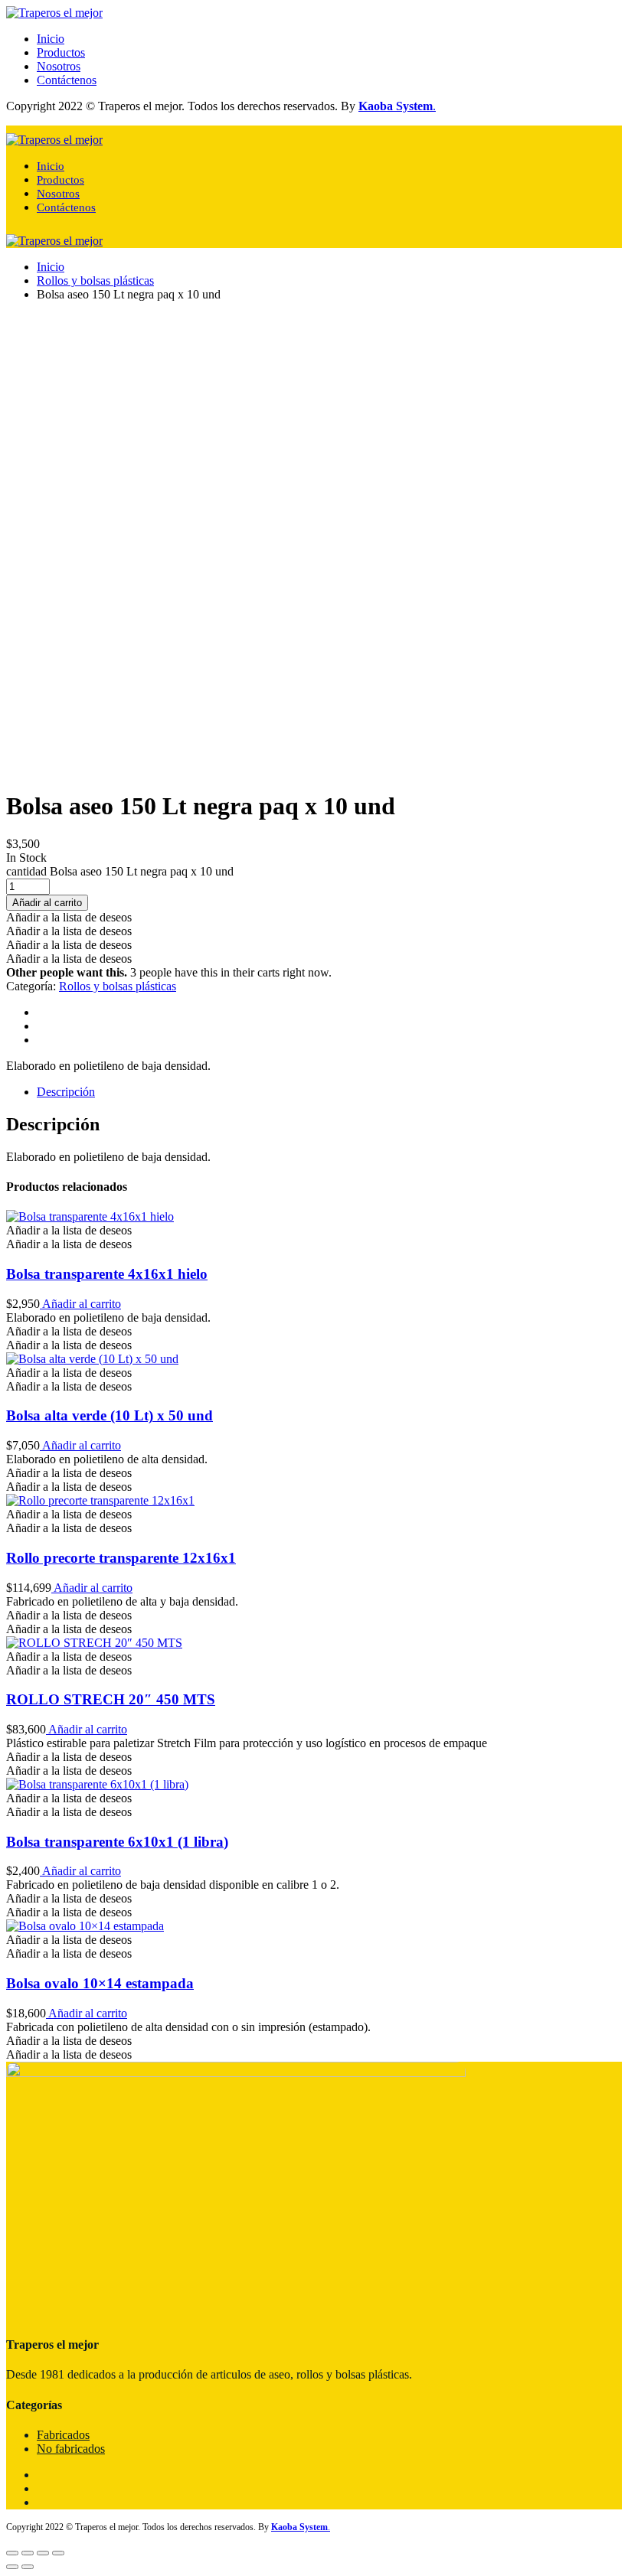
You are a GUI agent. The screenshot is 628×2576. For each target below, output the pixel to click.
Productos (61, 52)
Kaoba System (396, 106)
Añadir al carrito (80, 1304)
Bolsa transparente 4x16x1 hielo (107, 1274)
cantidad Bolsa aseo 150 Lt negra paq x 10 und (120, 871)
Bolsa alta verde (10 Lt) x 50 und (110, 1415)
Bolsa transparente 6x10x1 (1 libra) (117, 1842)
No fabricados (71, 2449)
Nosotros (59, 66)
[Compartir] (28, 2553)
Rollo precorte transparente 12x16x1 (121, 1558)
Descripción (66, 1092)
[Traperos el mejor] (54, 13)
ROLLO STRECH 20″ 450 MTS (111, 1699)
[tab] (329, 1092)
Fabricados (63, 2435)
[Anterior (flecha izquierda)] (12, 2567)
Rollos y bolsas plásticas (95, 280)
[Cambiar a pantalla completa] (43, 2553)
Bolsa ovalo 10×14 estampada (100, 1983)
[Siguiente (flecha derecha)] (28, 2567)
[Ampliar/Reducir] (58, 2553)
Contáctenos (67, 80)
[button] (69, 917)
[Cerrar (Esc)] (12, 2553)
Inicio (51, 39)
